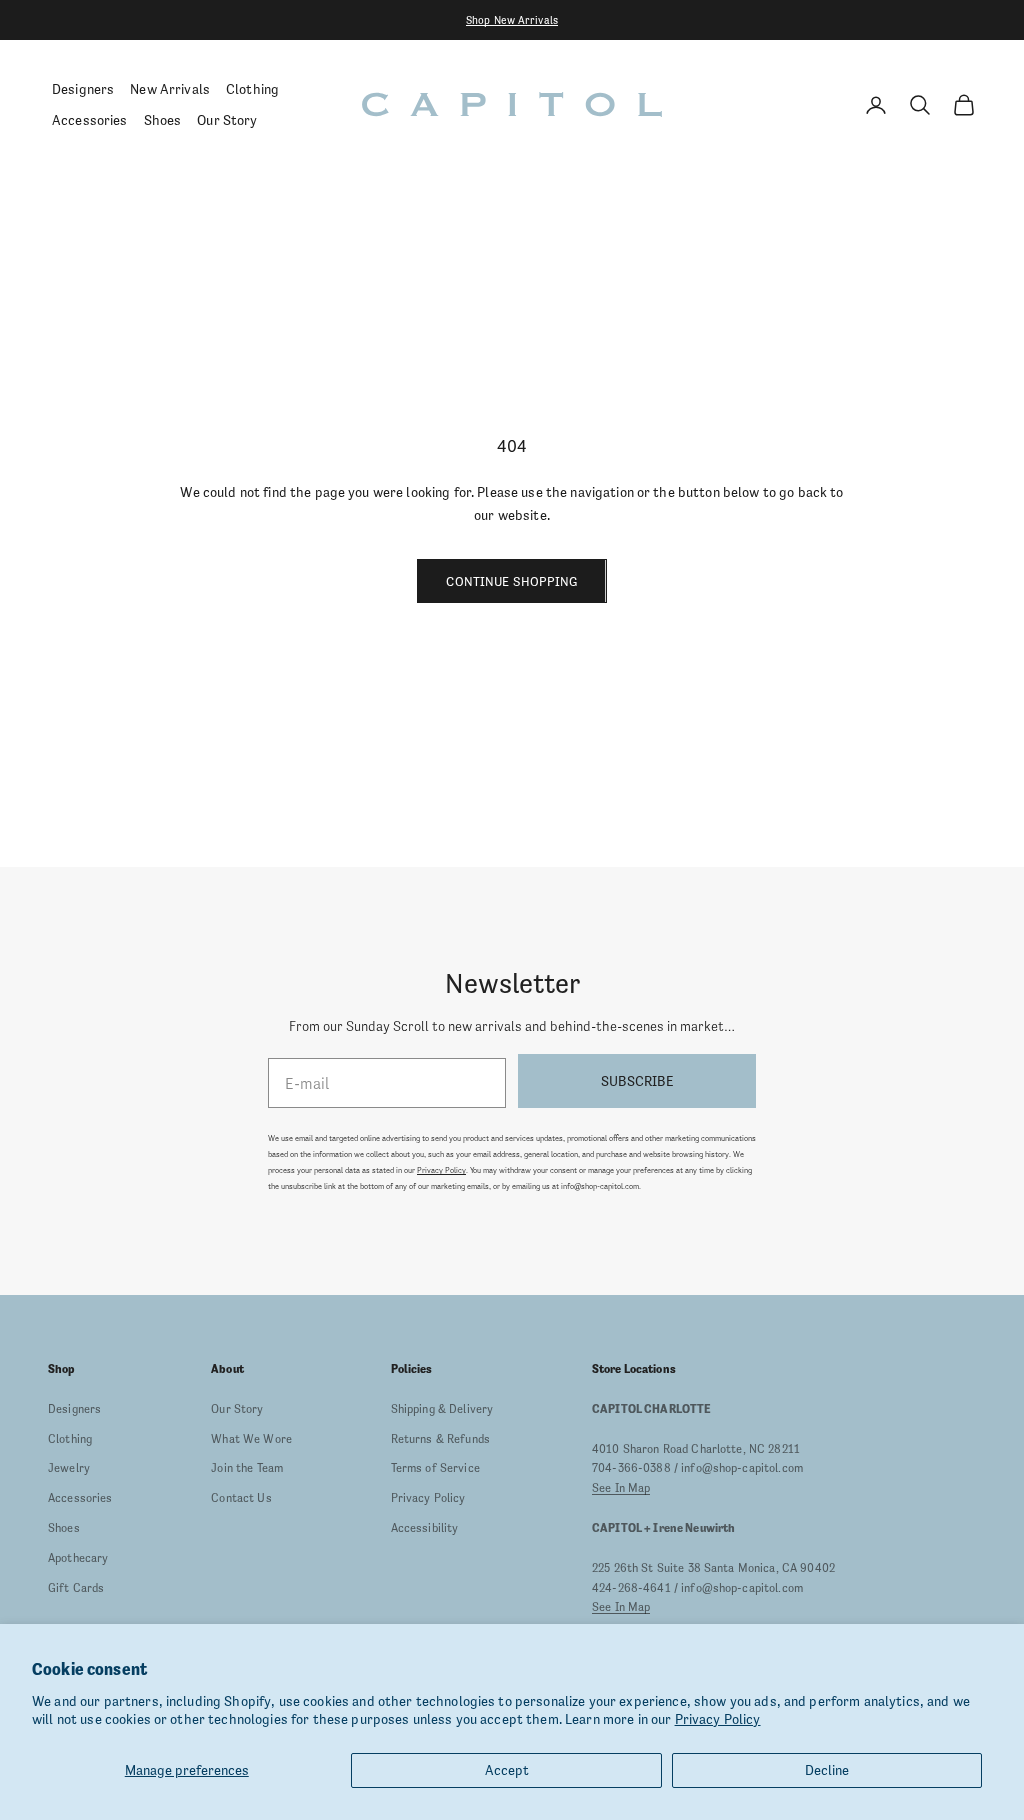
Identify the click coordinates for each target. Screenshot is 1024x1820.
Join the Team (247, 1468)
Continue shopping (511, 581)
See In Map (621, 1488)
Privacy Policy (718, 1719)
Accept (507, 1770)
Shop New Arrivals (512, 20)
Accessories (90, 120)
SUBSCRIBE (637, 1081)
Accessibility (425, 1528)
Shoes (163, 120)
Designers (83, 89)
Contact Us (241, 1498)
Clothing (252, 89)
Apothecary (78, 1558)
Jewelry (69, 1468)
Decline (827, 1770)
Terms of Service (435, 1468)
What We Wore (251, 1439)
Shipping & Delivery (442, 1409)
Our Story (227, 120)
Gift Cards (76, 1588)
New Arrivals (170, 89)
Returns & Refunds (440, 1439)
